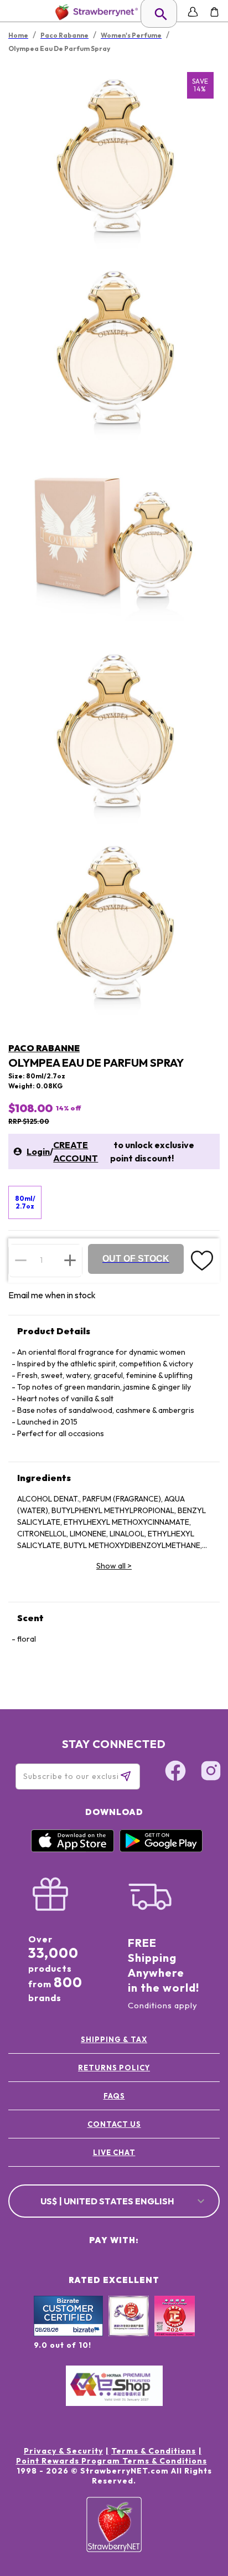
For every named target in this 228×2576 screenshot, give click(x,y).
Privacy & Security (63, 2451)
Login (38, 1151)
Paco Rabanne (44, 1048)
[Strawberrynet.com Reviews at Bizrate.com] (68, 2333)
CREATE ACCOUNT (76, 1151)
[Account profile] (193, 12)
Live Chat (114, 2152)
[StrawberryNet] (94, 12)
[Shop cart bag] (214, 12)
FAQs (114, 2096)
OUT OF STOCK (136, 1259)
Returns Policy (114, 2068)
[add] (70, 1260)
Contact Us (114, 2124)
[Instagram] (211, 1772)
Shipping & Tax (114, 2039)
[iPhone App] (72, 1849)
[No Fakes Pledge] (175, 2328)
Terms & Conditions (154, 2451)
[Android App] (161, 1849)
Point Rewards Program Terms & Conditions (112, 2461)
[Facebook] (175, 1772)
